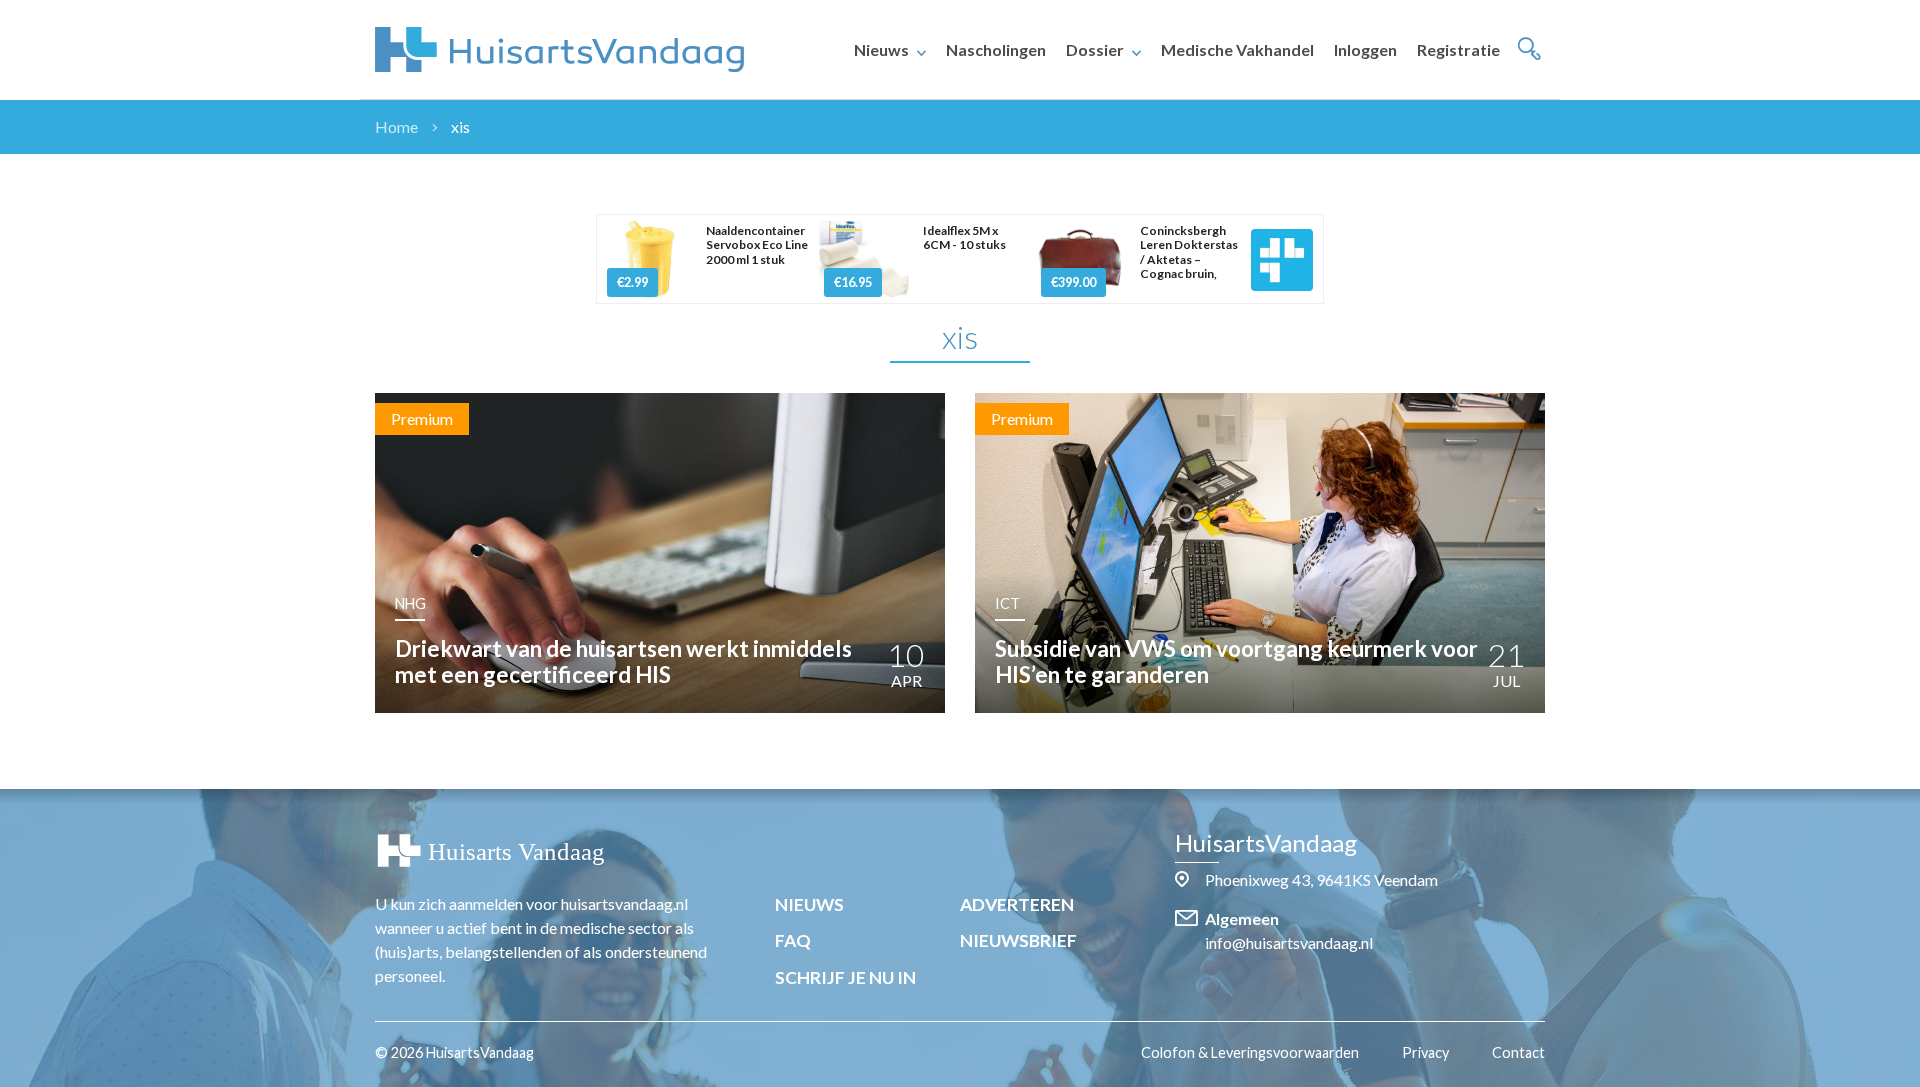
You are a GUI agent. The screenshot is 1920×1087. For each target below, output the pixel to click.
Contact (1518, 1052)
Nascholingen (996, 49)
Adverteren (1017, 904)
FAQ (793, 940)
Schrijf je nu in (845, 977)
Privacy (1425, 1052)
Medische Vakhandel (1237, 49)
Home (396, 126)
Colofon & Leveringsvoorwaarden (1250, 1052)
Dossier (1095, 49)
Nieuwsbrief (1018, 940)
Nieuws (881, 49)
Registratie (1458, 49)
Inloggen (1365, 49)
